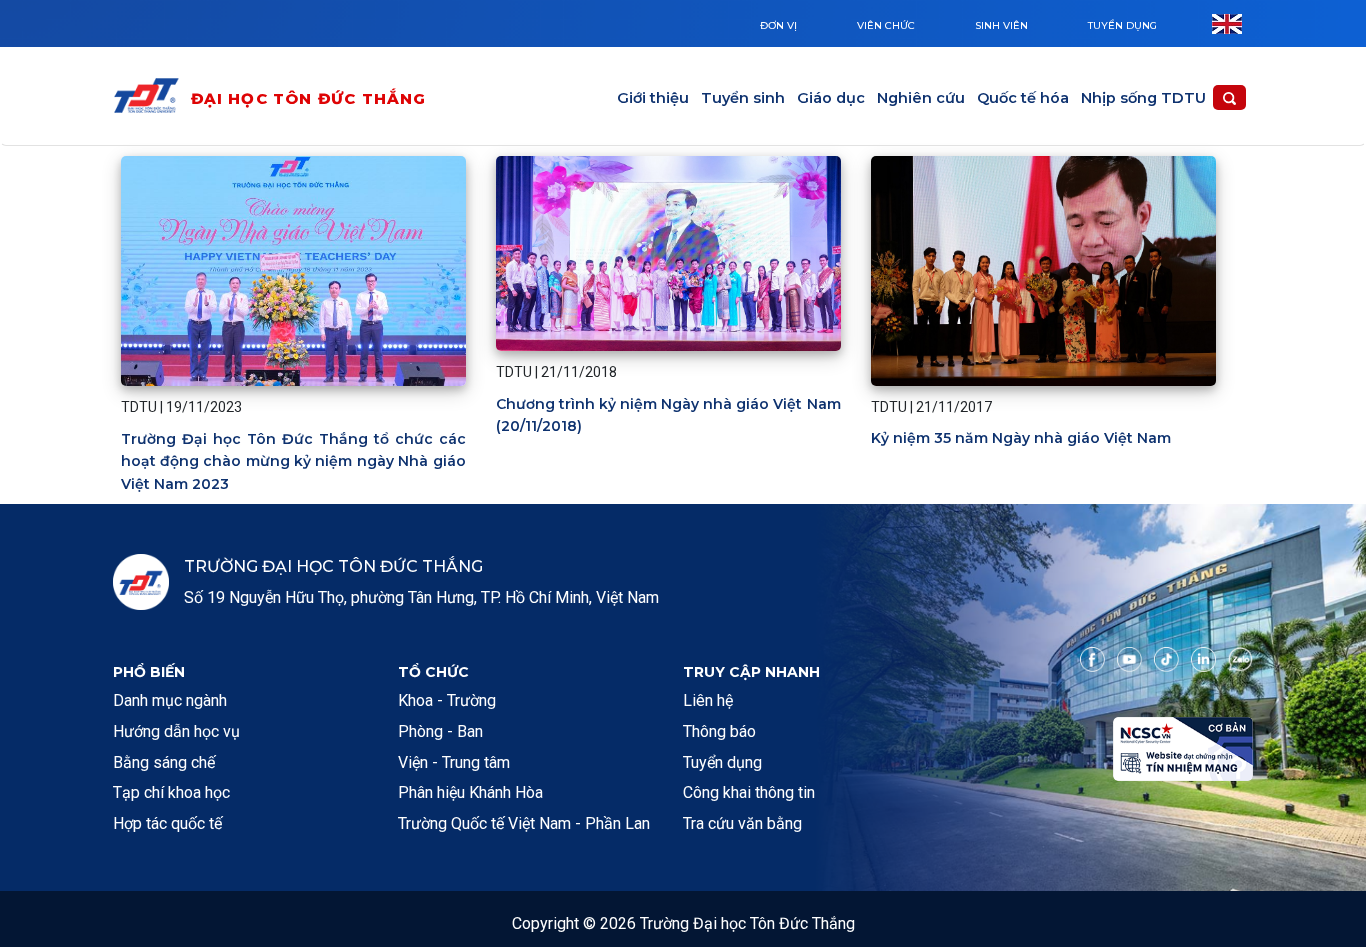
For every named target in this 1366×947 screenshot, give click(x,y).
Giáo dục (831, 98)
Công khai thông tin (749, 792)
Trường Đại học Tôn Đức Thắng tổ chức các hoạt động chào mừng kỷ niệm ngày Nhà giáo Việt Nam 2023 (293, 461)
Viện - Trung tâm (454, 762)
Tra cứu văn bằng (742, 823)
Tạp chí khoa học (171, 792)
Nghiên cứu (921, 98)
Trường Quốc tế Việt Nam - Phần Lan (524, 823)
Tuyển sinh (743, 98)
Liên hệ (708, 700)
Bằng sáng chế (164, 762)
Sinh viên (1001, 25)
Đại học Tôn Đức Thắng (309, 98)
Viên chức (886, 25)
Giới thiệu (653, 98)
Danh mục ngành (170, 700)
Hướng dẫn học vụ (176, 731)
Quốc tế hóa (1023, 98)
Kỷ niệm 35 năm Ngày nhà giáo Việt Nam (1021, 438)
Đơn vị (778, 25)
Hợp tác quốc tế (167, 823)
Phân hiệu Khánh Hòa (470, 792)
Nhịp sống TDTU (1143, 98)
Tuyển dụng (1122, 25)
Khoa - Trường (447, 700)
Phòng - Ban (440, 731)
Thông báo (719, 731)
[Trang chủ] (151, 99)
